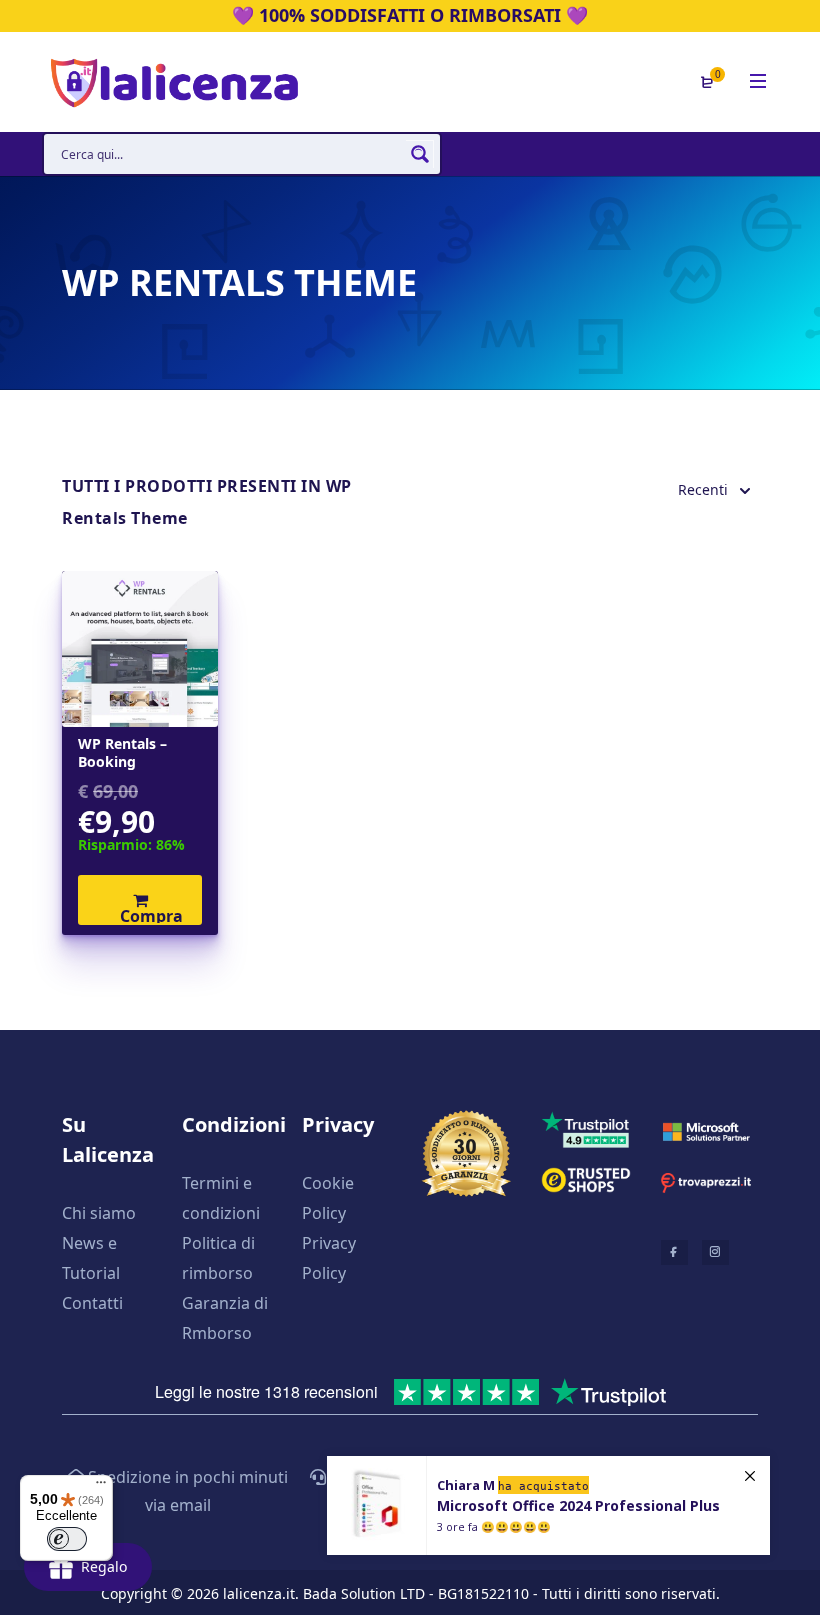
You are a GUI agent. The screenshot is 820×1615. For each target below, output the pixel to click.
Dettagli (140, 649)
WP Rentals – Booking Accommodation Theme (135, 753)
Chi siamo (99, 1213)
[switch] (67, 1539)
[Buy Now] (548, 1505)
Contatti (92, 1303)
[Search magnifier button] (420, 154)
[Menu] (101, 1487)
